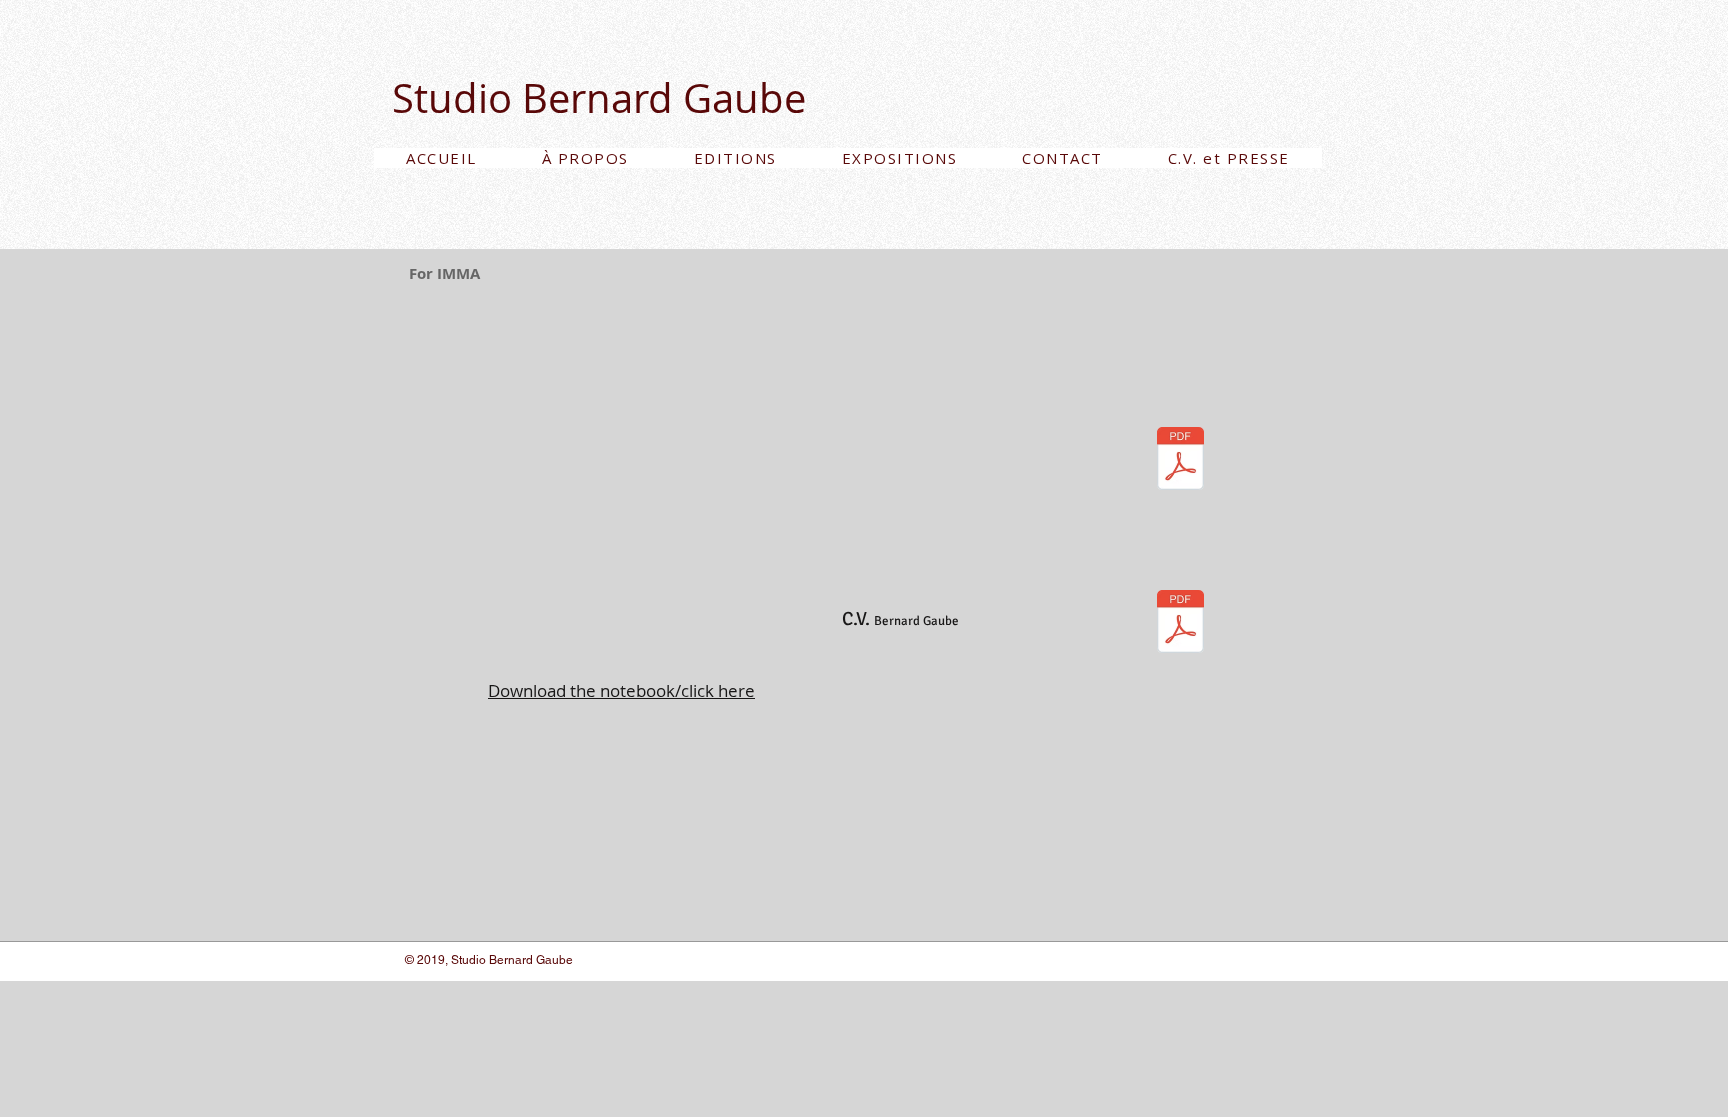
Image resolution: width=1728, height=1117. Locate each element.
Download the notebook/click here (621, 690)
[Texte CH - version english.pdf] (1180, 461)
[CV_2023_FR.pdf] (1180, 623)
